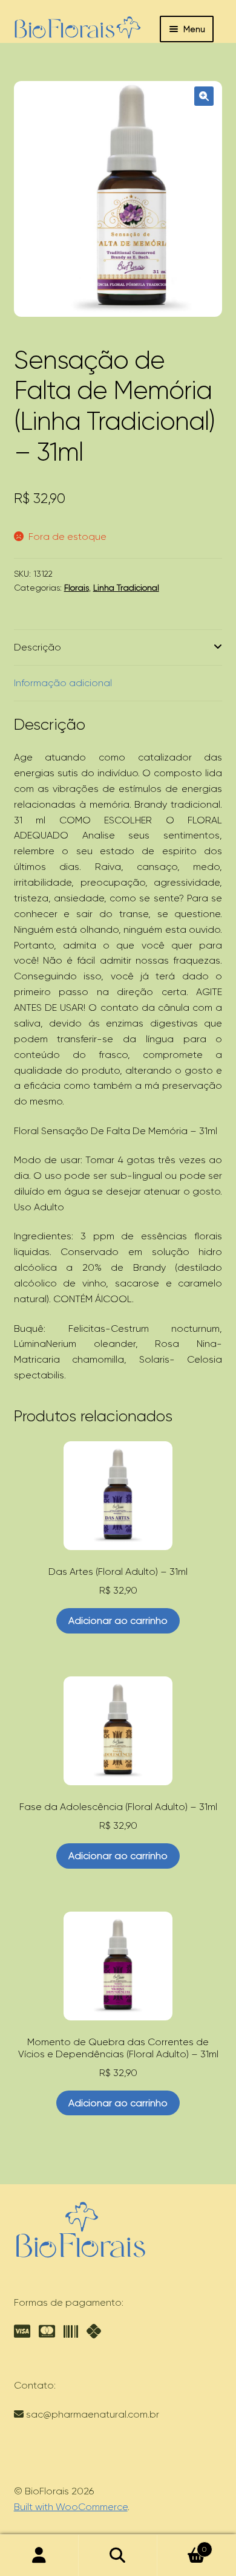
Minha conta (39, 2555)
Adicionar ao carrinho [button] (118, 1621)
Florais (77, 588)
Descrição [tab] (38, 647)
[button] (204, 96)
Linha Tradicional (126, 588)
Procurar (118, 2555)
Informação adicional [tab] (63, 683)
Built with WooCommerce (71, 2507)
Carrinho (182, 2545)
